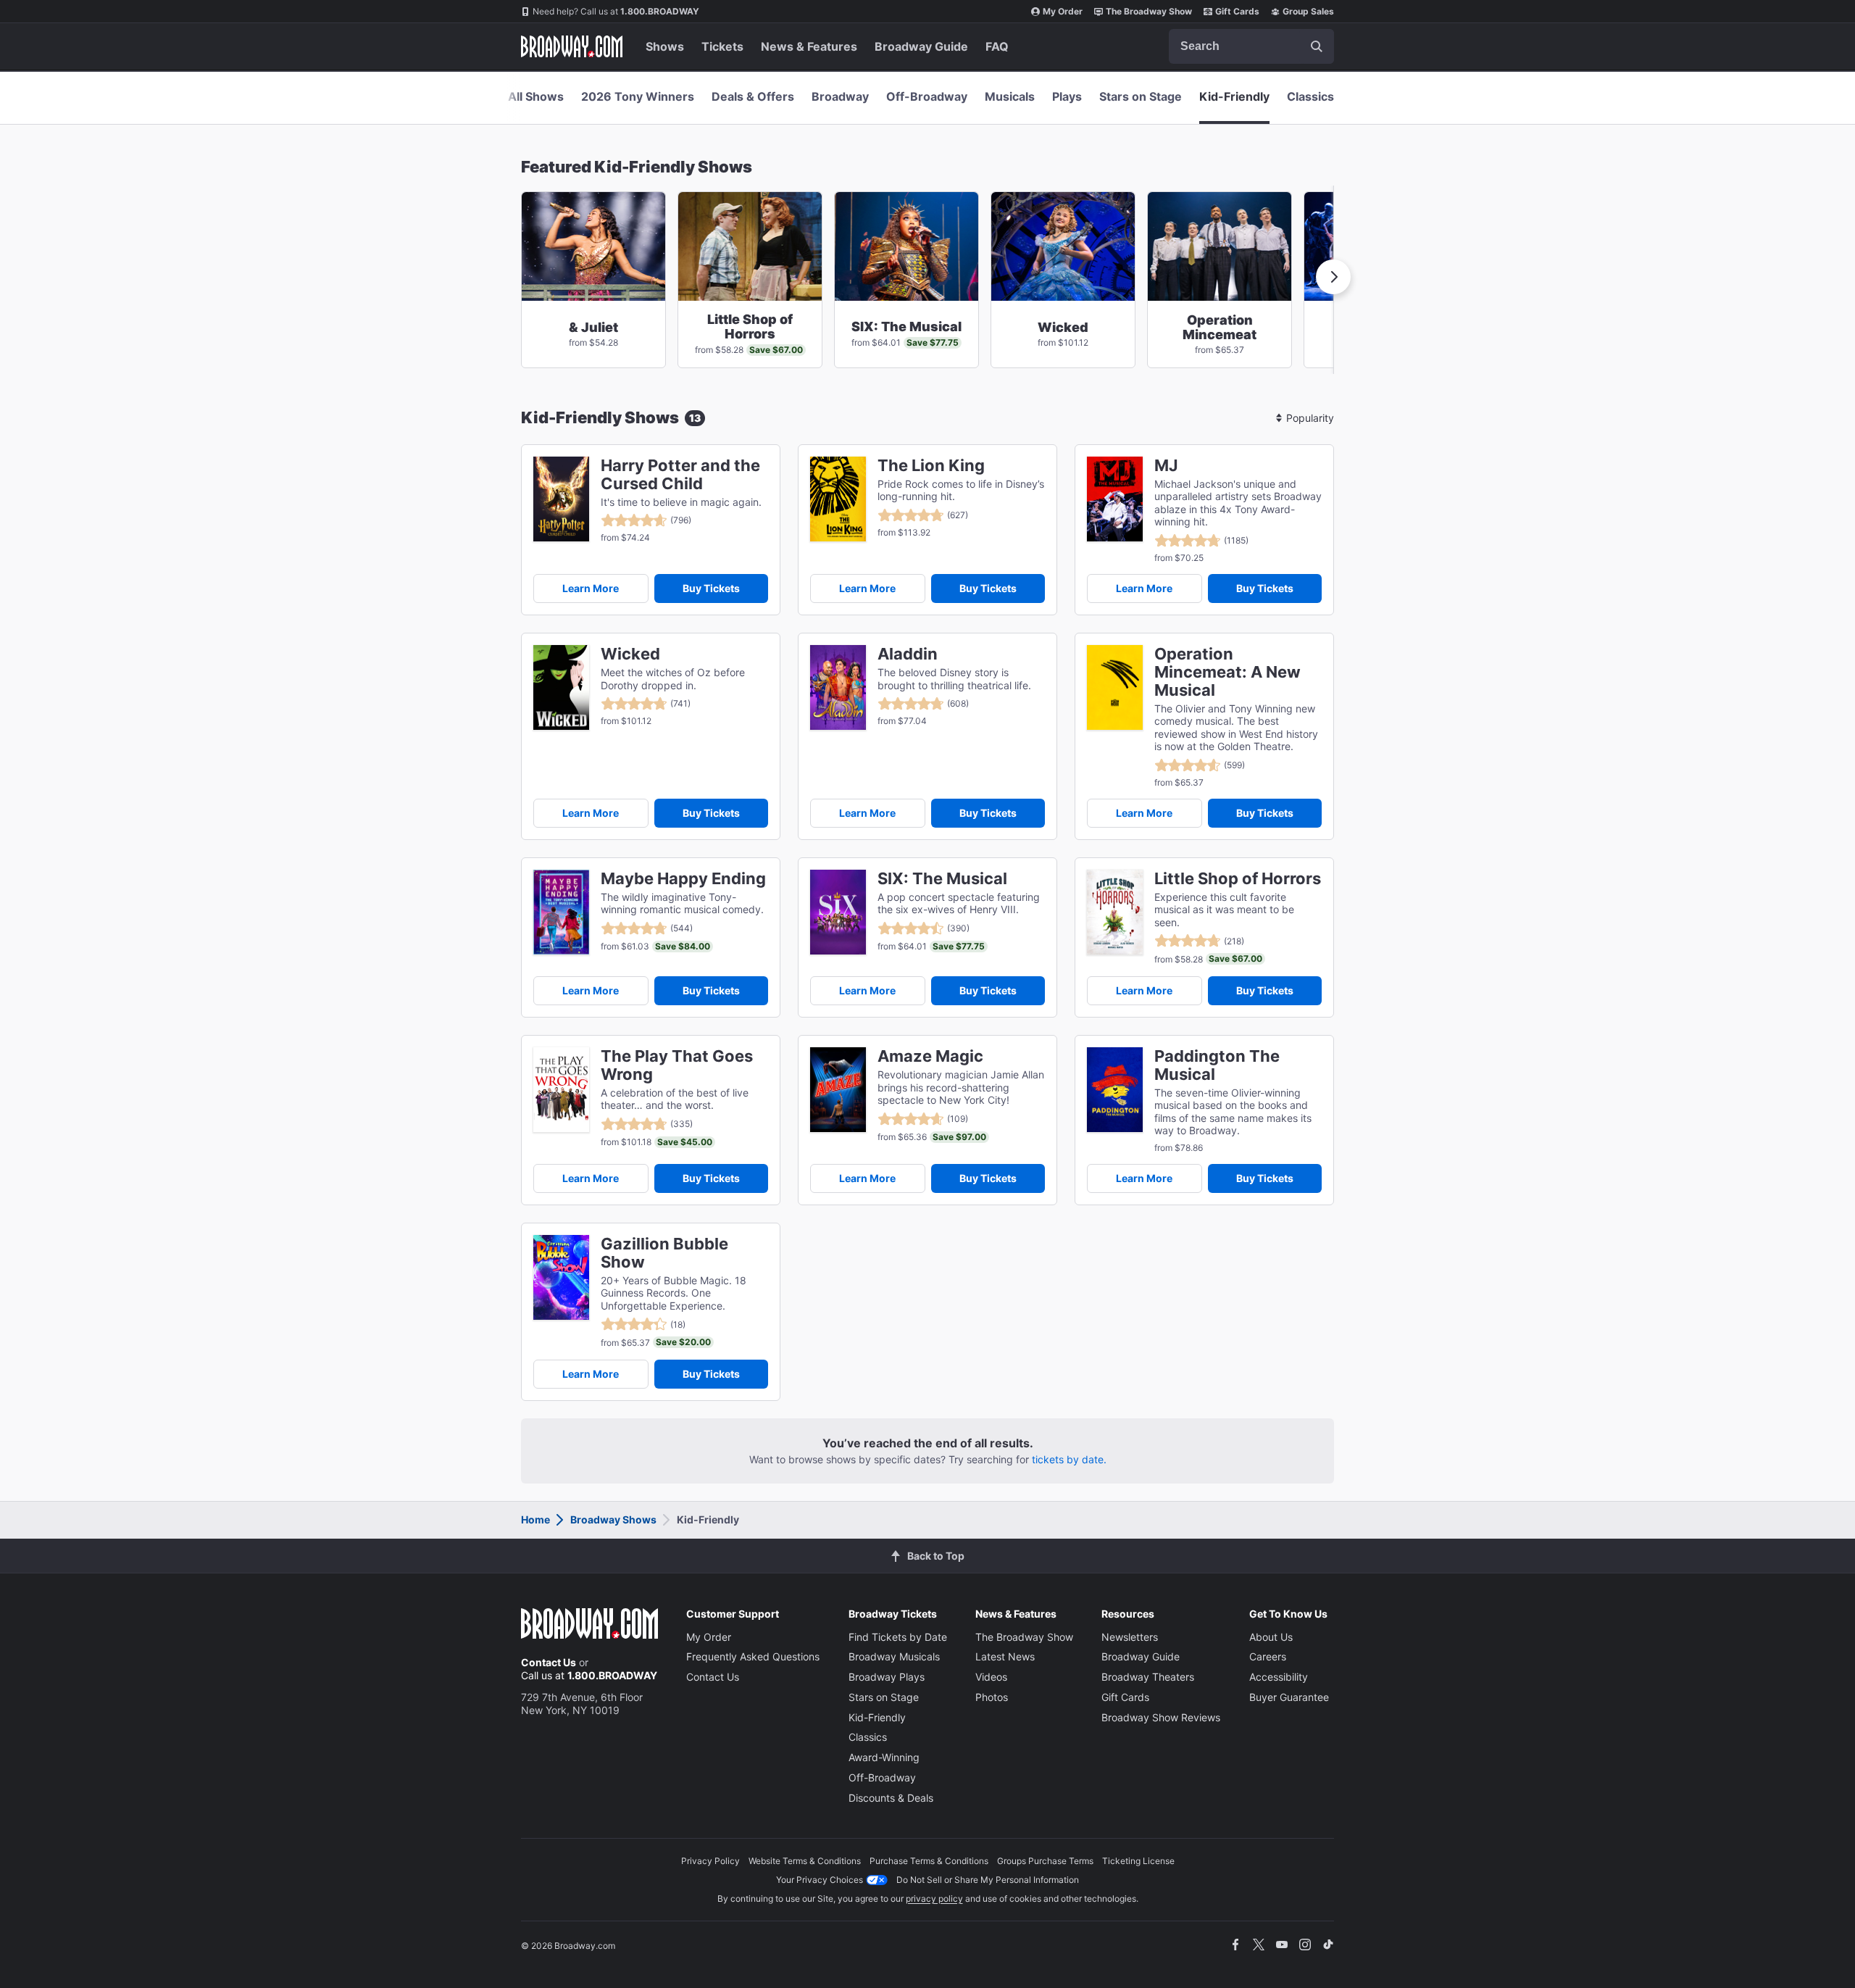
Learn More (591, 588)
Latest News (1005, 1656)
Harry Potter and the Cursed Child (680, 475)
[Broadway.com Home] (572, 46)
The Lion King (931, 466)
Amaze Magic (930, 1056)
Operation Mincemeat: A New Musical (1227, 672)
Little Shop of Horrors (1238, 879)
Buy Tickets (711, 588)
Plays (1067, 96)
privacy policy (934, 1898)
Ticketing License (1138, 1861)
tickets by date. (1069, 1459)
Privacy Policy (710, 1861)
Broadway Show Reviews (1161, 1717)
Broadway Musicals (894, 1656)
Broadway (840, 96)
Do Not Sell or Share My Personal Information (988, 1880)
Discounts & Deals (891, 1798)
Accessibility (1279, 1677)
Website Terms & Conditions (805, 1861)
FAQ (997, 46)
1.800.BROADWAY (616, 11)
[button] (1333, 277)
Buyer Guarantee (1289, 1697)
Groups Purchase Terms (1045, 1861)
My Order (1063, 11)
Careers (1268, 1656)
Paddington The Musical (1217, 1065)
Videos (991, 1677)
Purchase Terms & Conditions (929, 1861)
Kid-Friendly (1234, 96)
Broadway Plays (887, 1677)
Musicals (1010, 96)
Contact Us (549, 1662)
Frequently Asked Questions (753, 1656)
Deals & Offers (753, 96)
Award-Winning (884, 1757)
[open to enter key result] (1317, 46)
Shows (665, 46)
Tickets (722, 46)
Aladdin (908, 654)
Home (535, 1519)
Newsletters (1130, 1637)
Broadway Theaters (1148, 1677)
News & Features (809, 46)
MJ (1166, 466)
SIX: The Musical (942, 879)
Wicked (630, 654)
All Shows (536, 96)
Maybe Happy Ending (683, 879)
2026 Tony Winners (638, 96)
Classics (1310, 96)
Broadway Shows (613, 1519)
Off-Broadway (927, 96)
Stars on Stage (1141, 96)
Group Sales (1308, 11)
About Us (1271, 1637)
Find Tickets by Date (898, 1637)
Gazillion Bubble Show (664, 1253)
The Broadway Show (1149, 11)
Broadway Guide (921, 46)
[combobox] (1251, 46)
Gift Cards (1237, 11)
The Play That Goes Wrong (677, 1065)
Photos (992, 1697)
